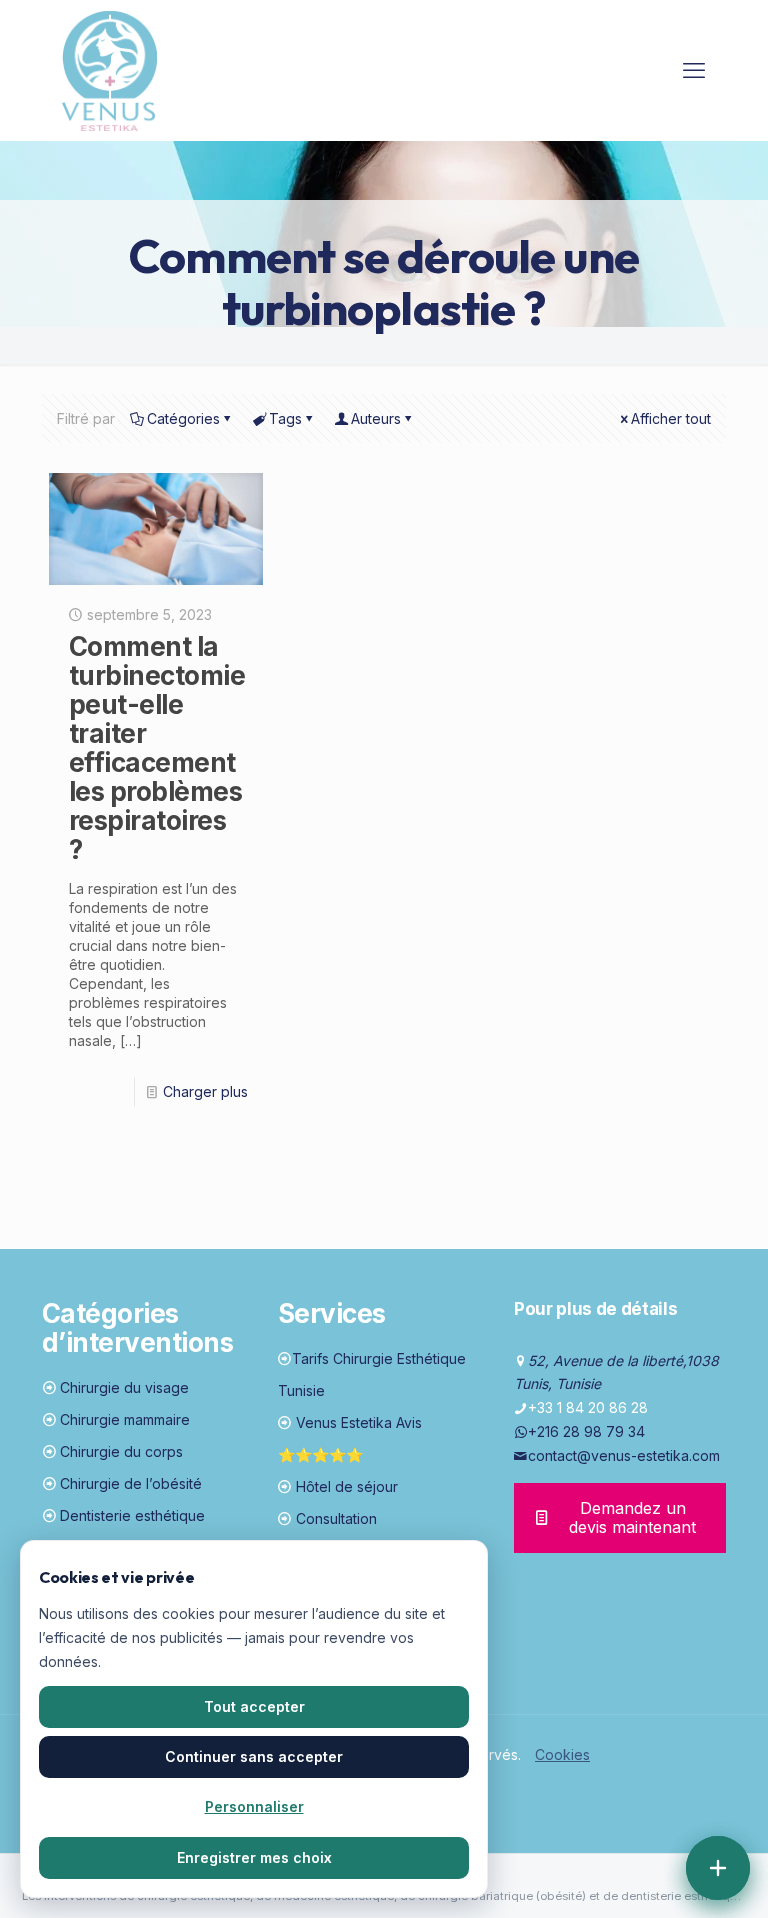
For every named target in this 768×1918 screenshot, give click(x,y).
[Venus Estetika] (109, 70)
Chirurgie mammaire (125, 1419)
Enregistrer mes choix (254, 1857)
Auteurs (376, 418)
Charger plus (205, 1091)
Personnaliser (254, 1806)
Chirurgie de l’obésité (131, 1483)
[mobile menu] (694, 70)
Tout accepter (254, 1706)
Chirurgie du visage (124, 1387)
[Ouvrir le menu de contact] (718, 1868)
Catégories (183, 418)
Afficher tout (671, 418)
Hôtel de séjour (347, 1486)
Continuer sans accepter (254, 1756)
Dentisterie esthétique (132, 1515)
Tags (285, 418)
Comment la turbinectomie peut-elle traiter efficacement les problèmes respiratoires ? (157, 748)
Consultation (336, 1518)
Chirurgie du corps (121, 1451)
